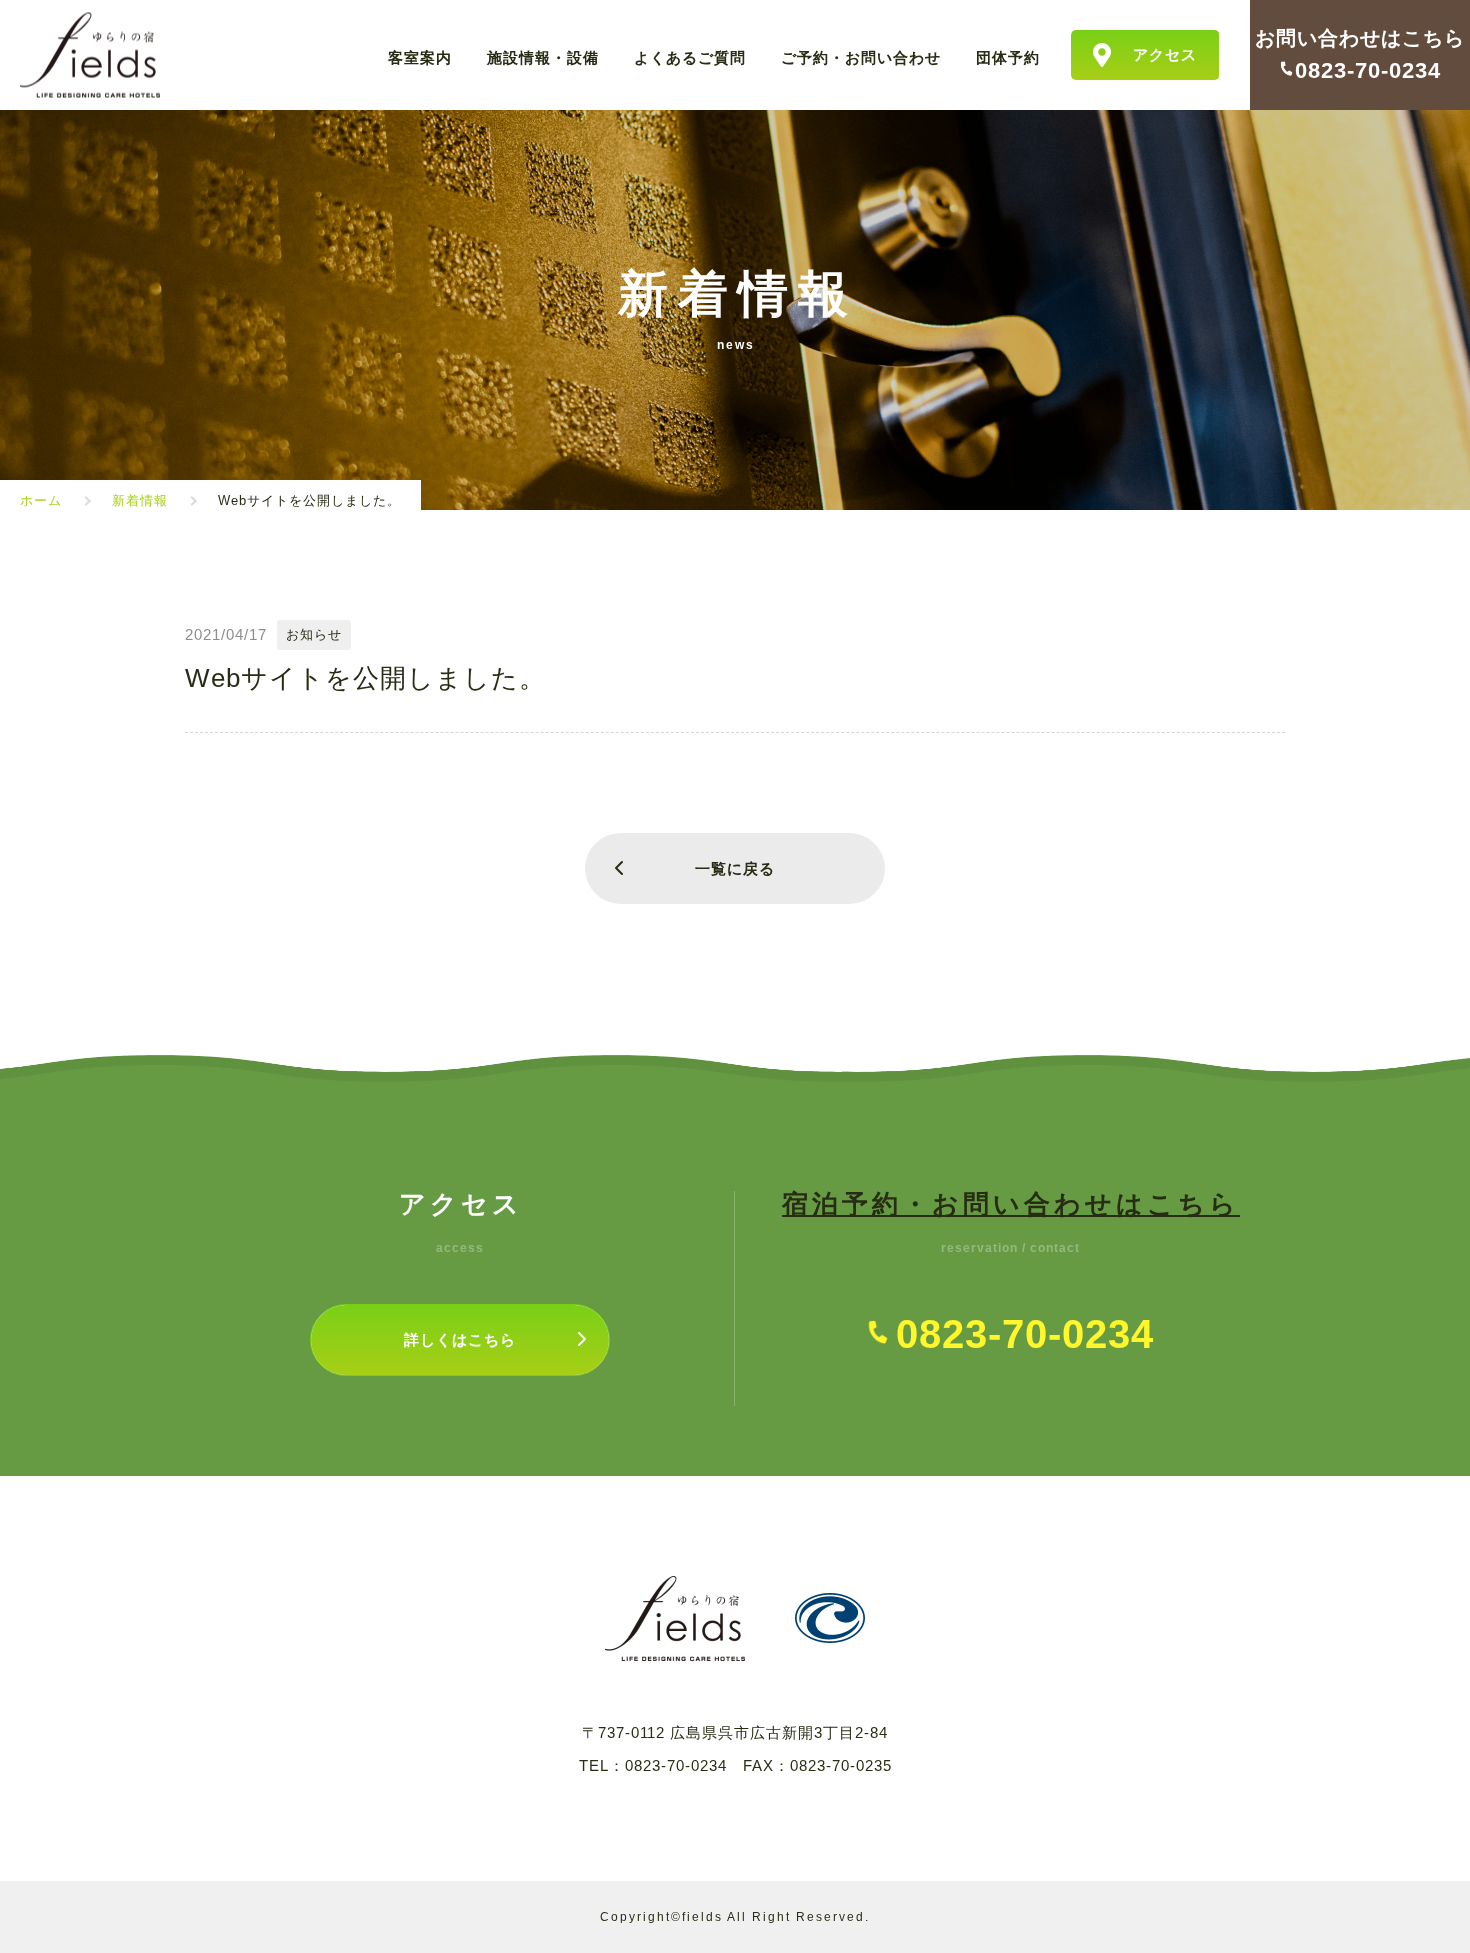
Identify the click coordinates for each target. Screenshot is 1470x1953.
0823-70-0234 (676, 1765)
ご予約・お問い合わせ (861, 57)
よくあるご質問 (690, 57)
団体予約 (1008, 57)
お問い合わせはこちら (1360, 38)
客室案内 (420, 57)
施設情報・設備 (543, 57)
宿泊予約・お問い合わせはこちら (1011, 1204)
